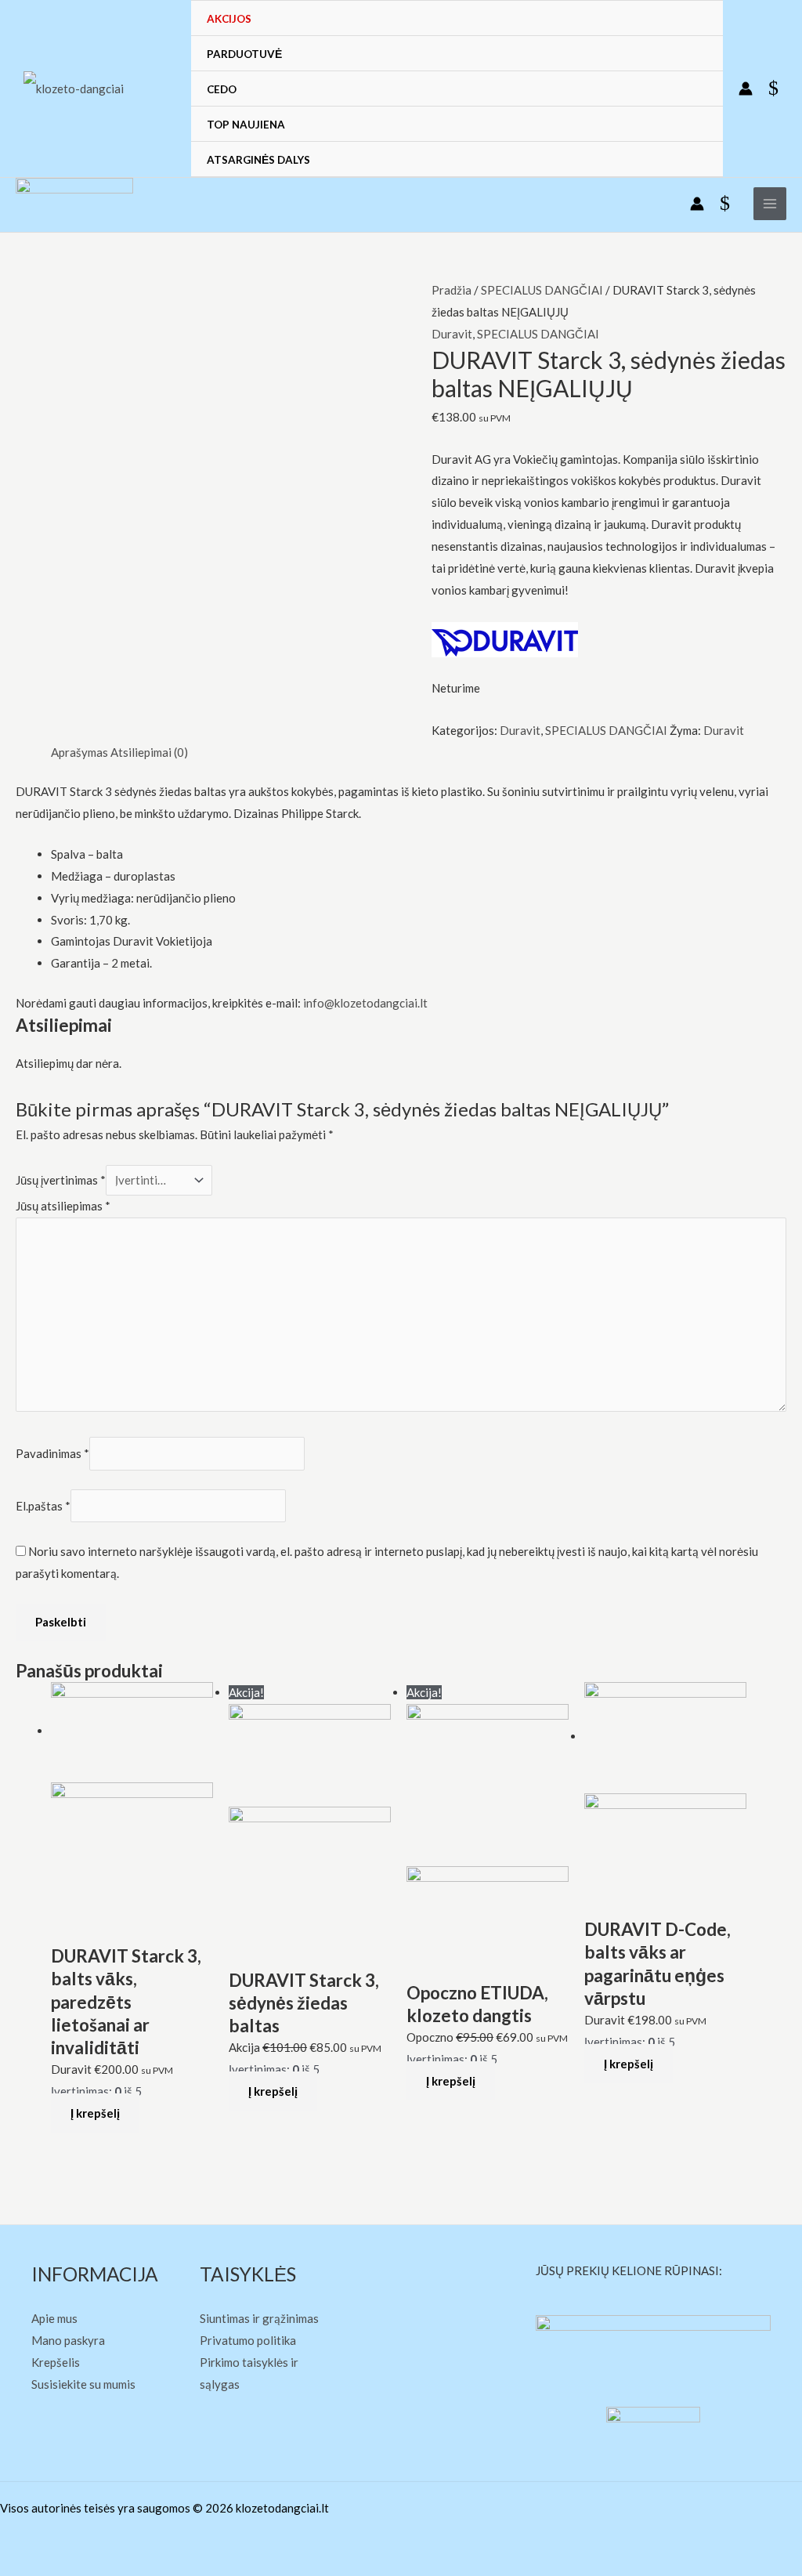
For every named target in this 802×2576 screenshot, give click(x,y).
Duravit (452, 334)
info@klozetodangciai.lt (365, 1003)
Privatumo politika (248, 2340)
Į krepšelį (95, 2113)
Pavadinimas (52, 1454)
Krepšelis (56, 2362)
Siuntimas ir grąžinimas (259, 2318)
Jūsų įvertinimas (61, 1180)
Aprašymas (79, 752)
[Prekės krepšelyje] (777, 89)
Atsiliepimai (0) (149, 752)
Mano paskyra (68, 2340)
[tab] (79, 753)
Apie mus (54, 2318)
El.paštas (43, 1506)
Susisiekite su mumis (83, 2384)
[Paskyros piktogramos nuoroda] (746, 89)
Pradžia (452, 290)
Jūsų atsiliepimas (63, 1206)
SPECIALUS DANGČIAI (542, 290)
